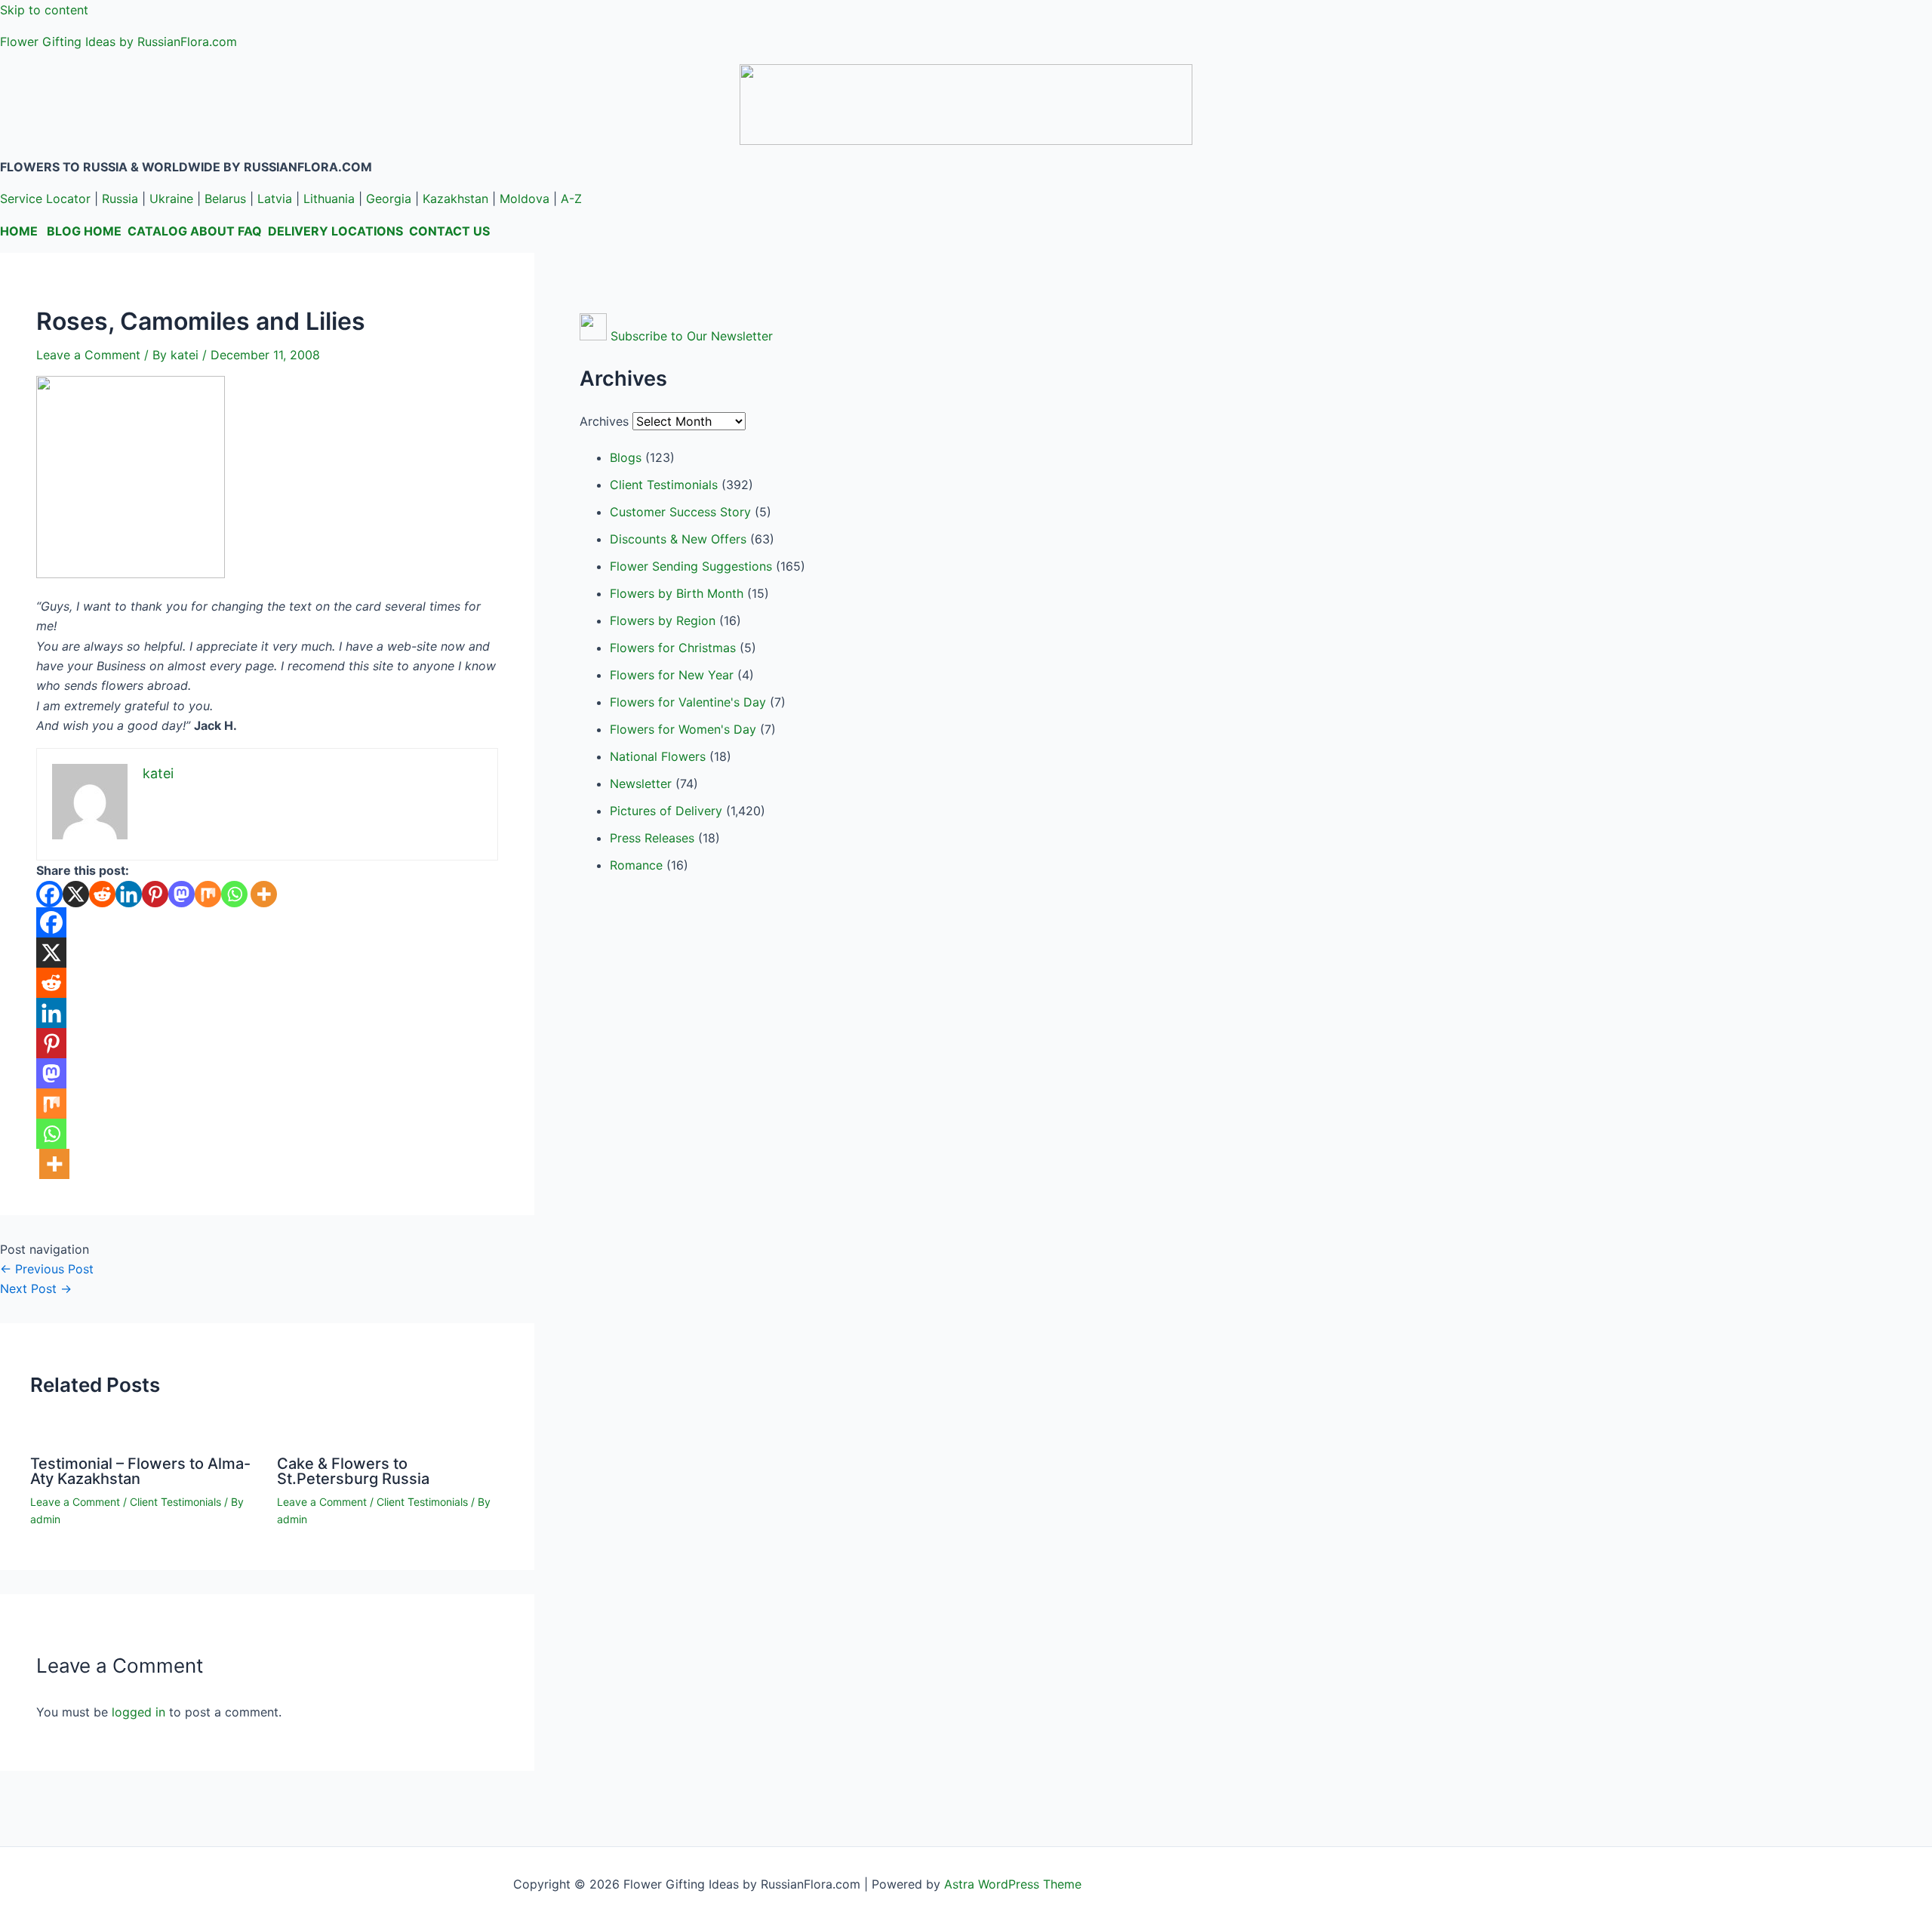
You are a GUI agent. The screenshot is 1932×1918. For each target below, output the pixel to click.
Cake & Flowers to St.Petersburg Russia (353, 1471)
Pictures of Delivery (666, 811)
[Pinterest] (155, 894)
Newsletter (641, 784)
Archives (604, 421)
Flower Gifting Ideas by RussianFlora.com (118, 42)
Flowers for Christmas (673, 648)
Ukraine (171, 199)
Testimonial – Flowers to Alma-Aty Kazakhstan (140, 1471)
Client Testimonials (175, 1502)
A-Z (571, 199)
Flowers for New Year (672, 675)
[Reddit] (102, 894)
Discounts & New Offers (678, 539)
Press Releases (652, 838)
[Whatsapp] (234, 894)
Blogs (626, 457)
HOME (19, 231)
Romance (636, 865)
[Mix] (208, 894)
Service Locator (45, 199)
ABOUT (212, 231)
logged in (138, 1712)
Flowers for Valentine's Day (688, 702)
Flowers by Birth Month (677, 593)
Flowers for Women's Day (683, 729)
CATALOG (157, 231)
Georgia (389, 199)
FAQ (250, 231)
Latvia (275, 199)
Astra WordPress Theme (1013, 1884)
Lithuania (329, 199)
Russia (120, 199)
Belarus (225, 199)
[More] (264, 894)
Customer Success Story (680, 512)
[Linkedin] (129, 894)
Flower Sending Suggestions (691, 566)
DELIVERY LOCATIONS (335, 231)
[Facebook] (49, 894)
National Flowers (658, 756)
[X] (76, 894)
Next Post (36, 1288)
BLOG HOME (84, 231)
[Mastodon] (182, 894)
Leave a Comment (88, 355)
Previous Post (47, 1269)
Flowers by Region (663, 620)
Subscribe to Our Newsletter (692, 336)
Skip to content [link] (44, 10)
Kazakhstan (455, 199)
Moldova (525, 199)
